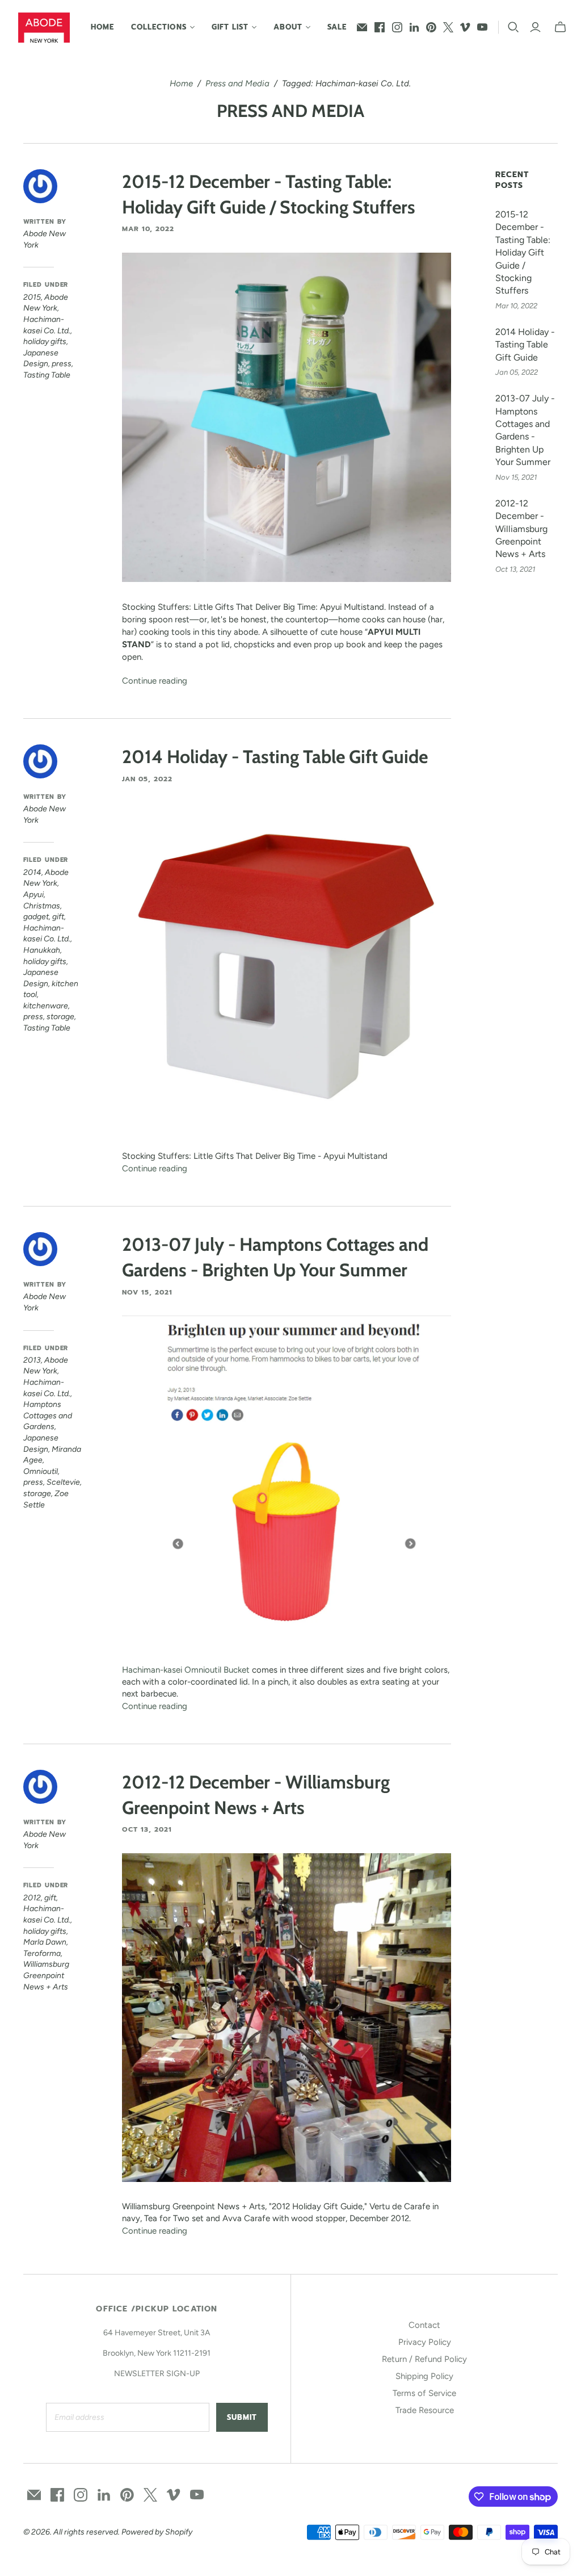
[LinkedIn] (414, 27)
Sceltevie (63, 1482)
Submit (242, 2417)
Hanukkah (42, 950)
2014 (32, 872)
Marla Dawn (45, 1942)
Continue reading (155, 681)
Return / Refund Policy (424, 2359)
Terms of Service (424, 2393)
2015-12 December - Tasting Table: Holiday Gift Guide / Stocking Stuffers (523, 252)
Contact (424, 2325)
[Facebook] (380, 27)
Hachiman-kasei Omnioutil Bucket (186, 1670)
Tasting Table (47, 375)
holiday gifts (45, 342)
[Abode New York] (44, 28)
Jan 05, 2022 (147, 779)
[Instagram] (397, 27)
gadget (36, 917)
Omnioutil (41, 1471)
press (62, 364)
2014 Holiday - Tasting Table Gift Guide (275, 757)
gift (58, 917)
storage (60, 1017)
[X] (448, 27)
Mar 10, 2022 (148, 229)
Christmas (42, 906)
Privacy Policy (425, 2342)
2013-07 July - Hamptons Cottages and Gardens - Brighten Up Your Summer (525, 430)
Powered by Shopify (157, 2532)
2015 (32, 297)
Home (102, 27)
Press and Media (237, 83)
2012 (32, 1898)
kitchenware (46, 1006)
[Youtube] (482, 27)
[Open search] (513, 27)
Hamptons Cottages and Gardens (48, 1415)
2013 (32, 1360)
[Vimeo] (465, 27)
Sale (337, 27)
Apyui (33, 895)
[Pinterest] (431, 27)
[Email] (362, 27)
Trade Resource (425, 2410)
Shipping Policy (424, 2376)
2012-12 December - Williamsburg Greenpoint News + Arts (521, 529)
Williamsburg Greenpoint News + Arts (46, 1975)
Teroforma (42, 1953)
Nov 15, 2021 (147, 1292)
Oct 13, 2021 (147, 1829)
